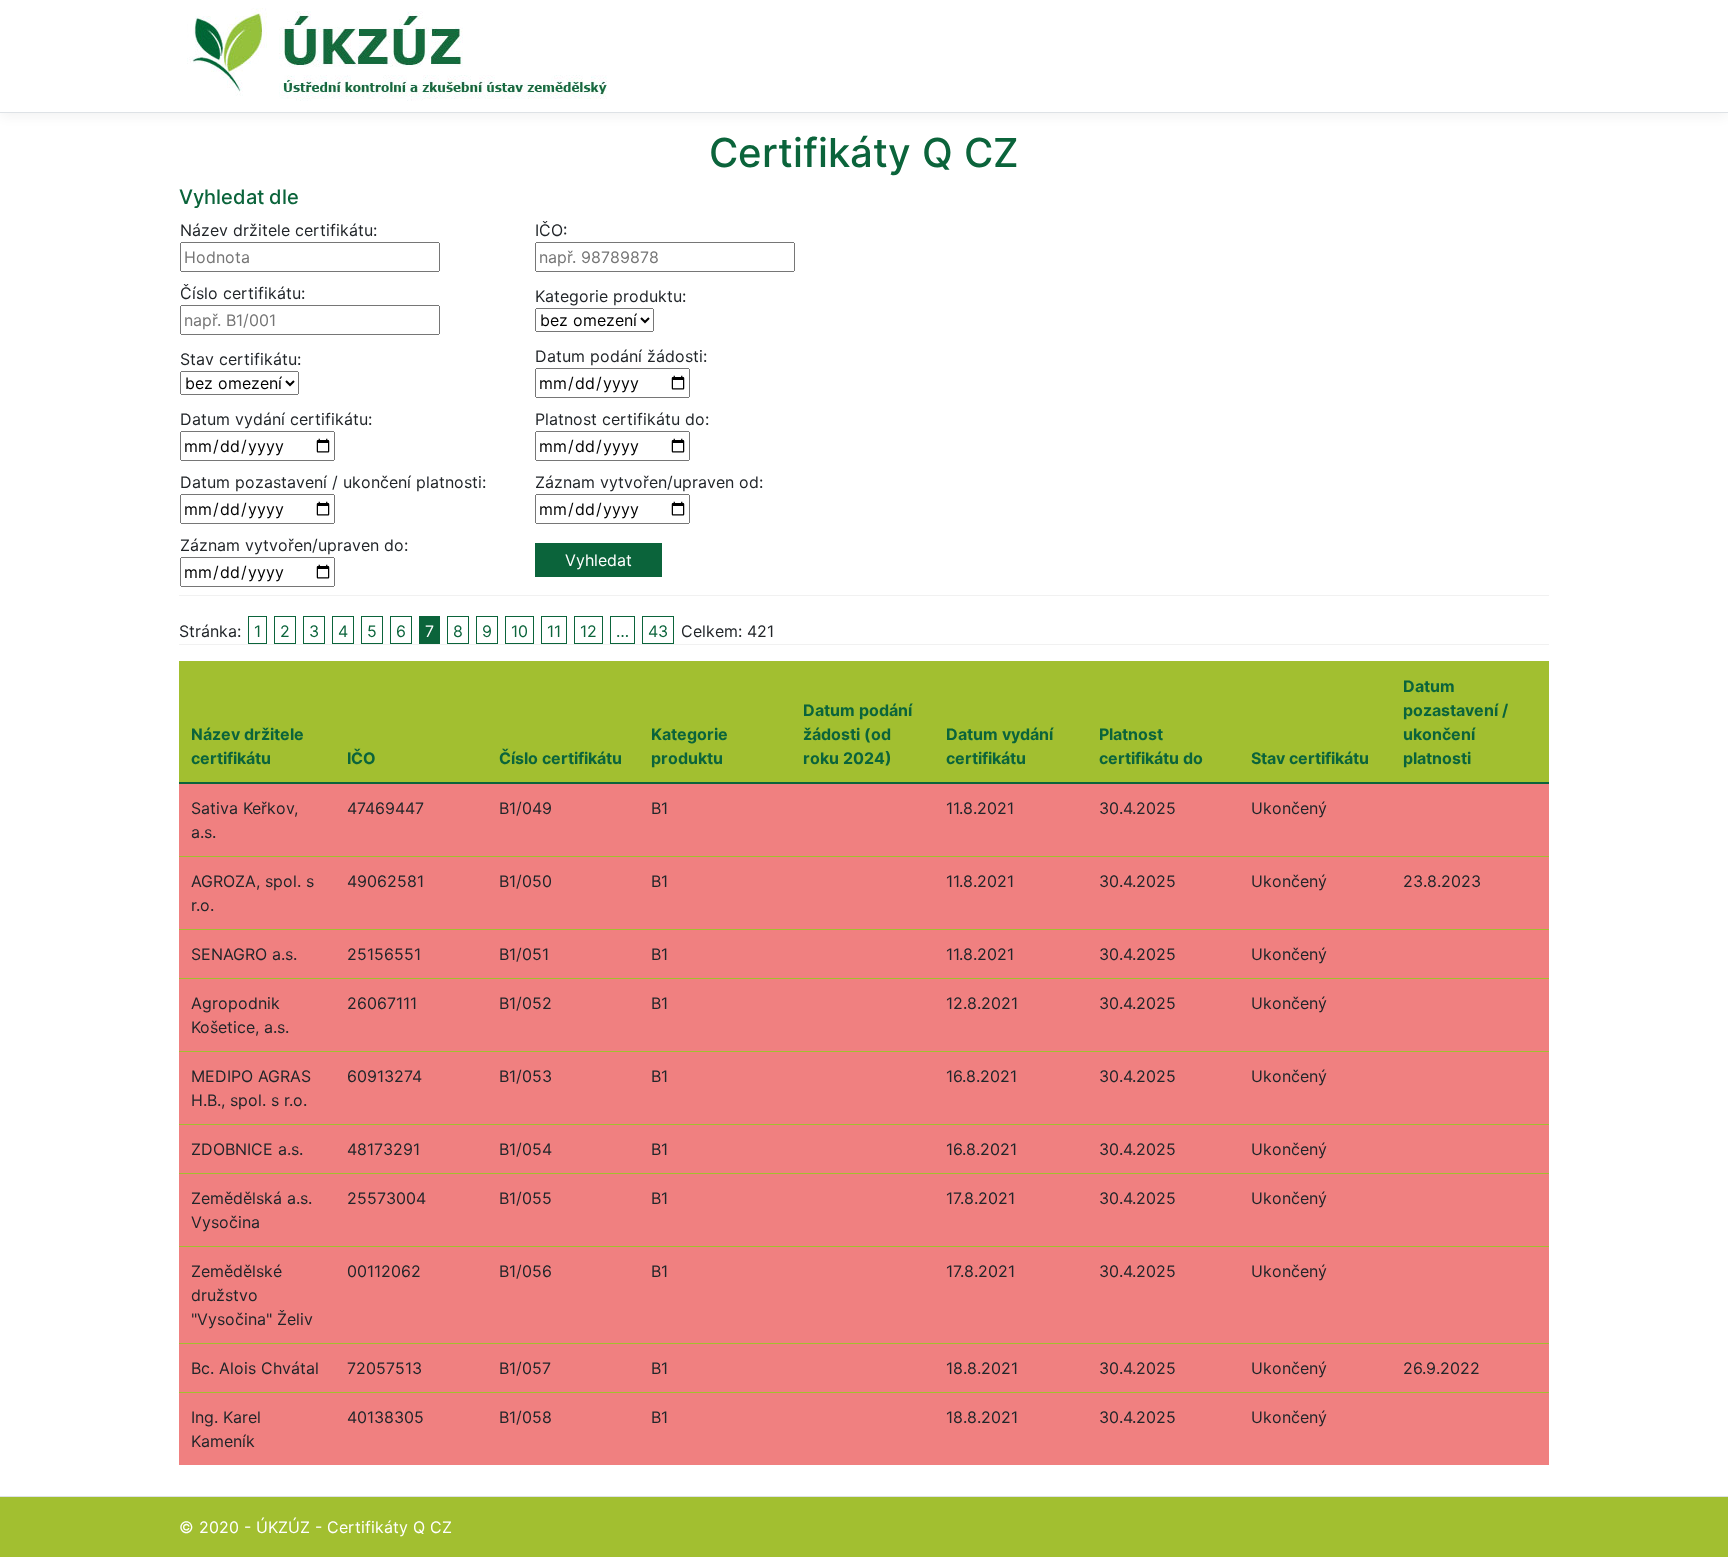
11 (554, 631)
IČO (361, 758)
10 (519, 631)
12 (588, 631)
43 (658, 631)
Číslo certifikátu (560, 758)
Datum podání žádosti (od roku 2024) (857, 734)
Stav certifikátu (1310, 758)
